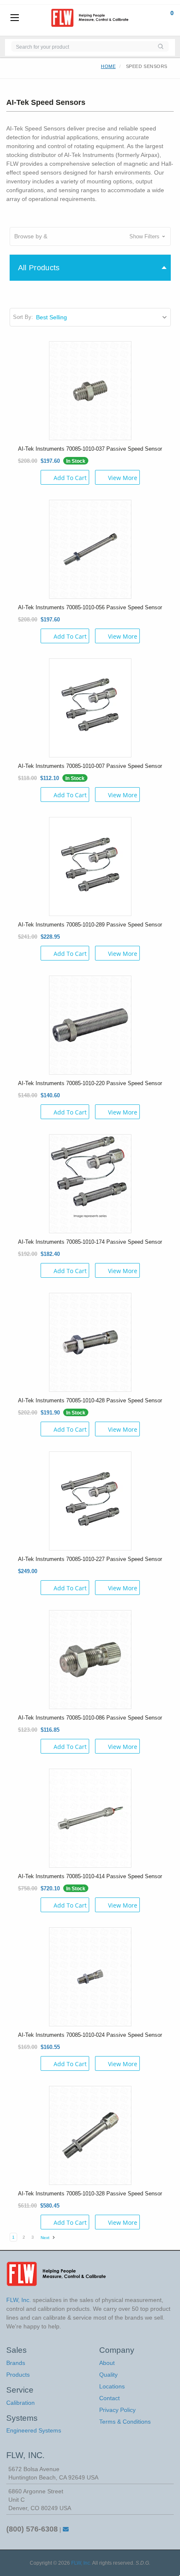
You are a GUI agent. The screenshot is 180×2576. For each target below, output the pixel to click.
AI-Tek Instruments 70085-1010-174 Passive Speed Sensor (90, 1242)
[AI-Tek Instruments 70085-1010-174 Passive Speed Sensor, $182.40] (90, 1183)
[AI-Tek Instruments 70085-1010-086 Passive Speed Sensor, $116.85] (90, 1659)
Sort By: (23, 317)
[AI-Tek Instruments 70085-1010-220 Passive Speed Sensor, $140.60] (90, 1024)
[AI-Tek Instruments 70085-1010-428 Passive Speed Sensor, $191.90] (90, 1342)
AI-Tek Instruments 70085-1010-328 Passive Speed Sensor (90, 2194)
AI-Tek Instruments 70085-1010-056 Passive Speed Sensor (90, 607)
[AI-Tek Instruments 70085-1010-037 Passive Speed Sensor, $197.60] (90, 390)
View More (123, 478)
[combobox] (82, 46)
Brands (16, 2363)
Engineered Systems (34, 2430)
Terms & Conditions (125, 2422)
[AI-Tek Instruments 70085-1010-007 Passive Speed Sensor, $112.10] (90, 707)
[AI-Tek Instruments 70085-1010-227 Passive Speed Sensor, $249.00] (90, 1500)
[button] (90, 236)
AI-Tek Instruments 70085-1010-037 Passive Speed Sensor (90, 449)
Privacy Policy (117, 2410)
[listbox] (103, 317)
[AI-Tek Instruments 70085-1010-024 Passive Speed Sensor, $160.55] (90, 1976)
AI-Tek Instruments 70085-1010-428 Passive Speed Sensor (90, 1400)
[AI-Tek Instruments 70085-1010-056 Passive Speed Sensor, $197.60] (90, 548)
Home (108, 66)
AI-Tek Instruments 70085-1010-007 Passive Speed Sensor (90, 766)
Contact (109, 2398)
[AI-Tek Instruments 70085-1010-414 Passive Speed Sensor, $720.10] (90, 1817)
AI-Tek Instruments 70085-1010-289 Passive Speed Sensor (90, 925)
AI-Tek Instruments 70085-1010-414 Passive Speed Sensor (90, 1876)
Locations (112, 2386)
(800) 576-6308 (32, 2529)
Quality (108, 2375)
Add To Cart (70, 478)
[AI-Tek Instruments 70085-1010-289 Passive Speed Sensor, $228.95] (90, 866)
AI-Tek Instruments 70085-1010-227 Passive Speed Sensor (90, 1559)
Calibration (21, 2403)
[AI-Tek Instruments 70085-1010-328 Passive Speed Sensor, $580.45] (90, 2135)
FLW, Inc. (81, 2563)
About (107, 2363)
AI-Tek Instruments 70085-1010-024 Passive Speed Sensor (90, 2035)
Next (46, 2238)
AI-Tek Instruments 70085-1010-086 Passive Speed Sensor (90, 1718)
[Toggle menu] (15, 18)
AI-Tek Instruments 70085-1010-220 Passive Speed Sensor (90, 1083)
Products (18, 2375)
